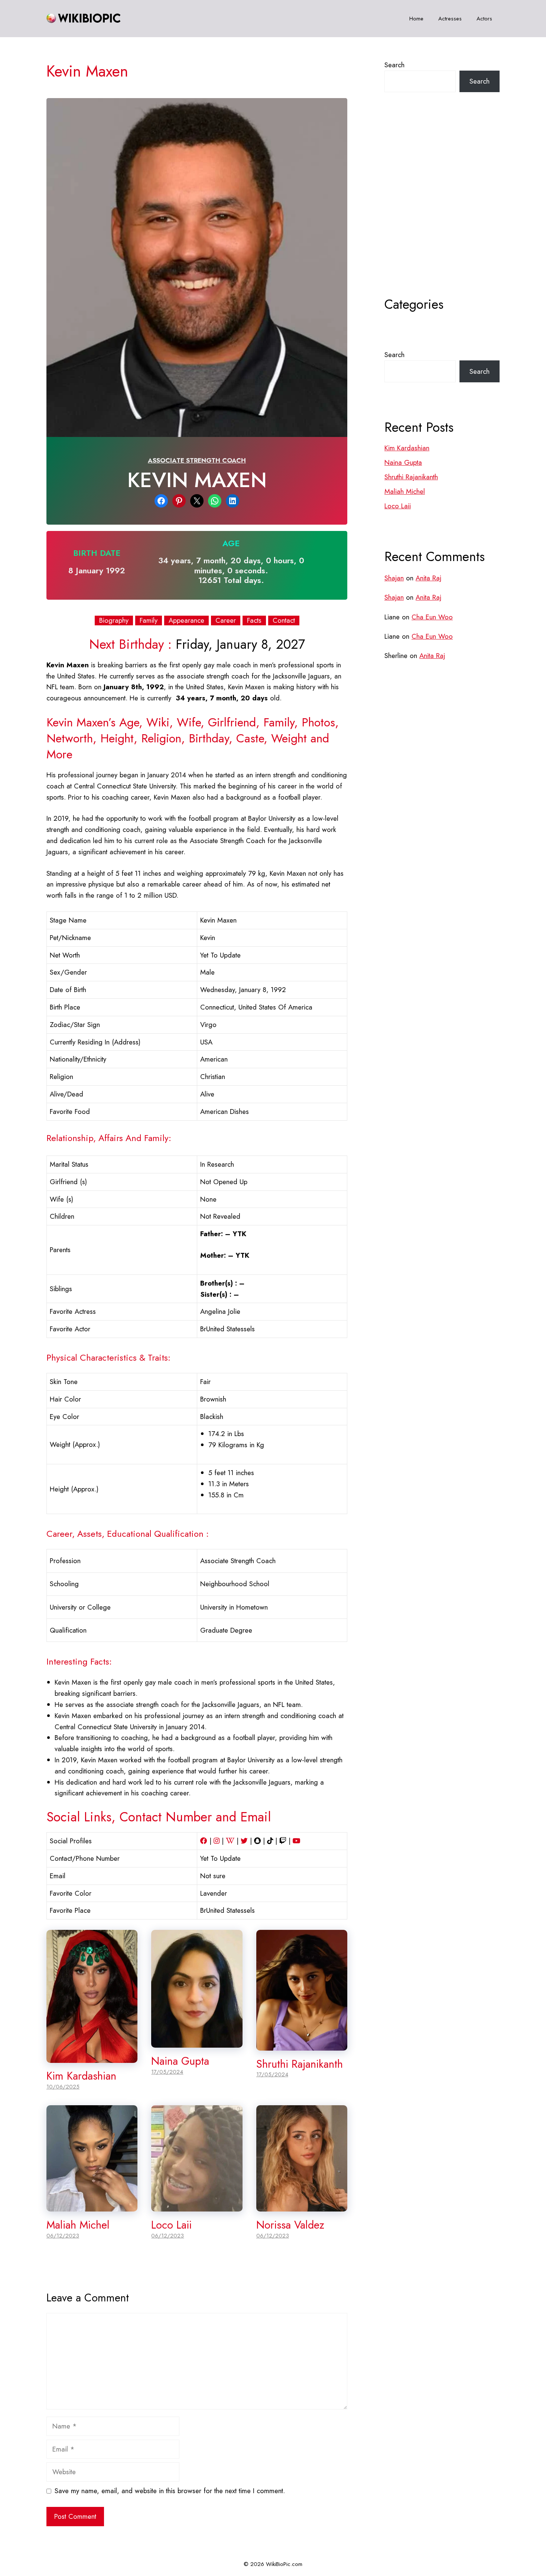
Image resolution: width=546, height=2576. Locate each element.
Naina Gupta (180, 2061)
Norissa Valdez (290, 2225)
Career (226, 620)
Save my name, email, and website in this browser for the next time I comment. (170, 2491)
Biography (114, 620)
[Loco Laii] (197, 2206)
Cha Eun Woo (432, 617)
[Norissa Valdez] (302, 2206)
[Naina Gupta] (197, 2042)
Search (394, 65)
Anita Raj (428, 578)
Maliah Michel (78, 2225)
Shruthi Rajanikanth (300, 2064)
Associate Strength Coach (197, 460)
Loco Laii (171, 2225)
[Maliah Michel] (92, 2206)
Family (149, 620)
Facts (254, 620)
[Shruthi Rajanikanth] (302, 2045)
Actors (484, 19)
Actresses (450, 19)
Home (416, 19)
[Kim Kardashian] (92, 2057)
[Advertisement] (442, 213)
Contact (284, 620)
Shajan (394, 578)
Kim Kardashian (81, 2076)
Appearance (186, 620)
